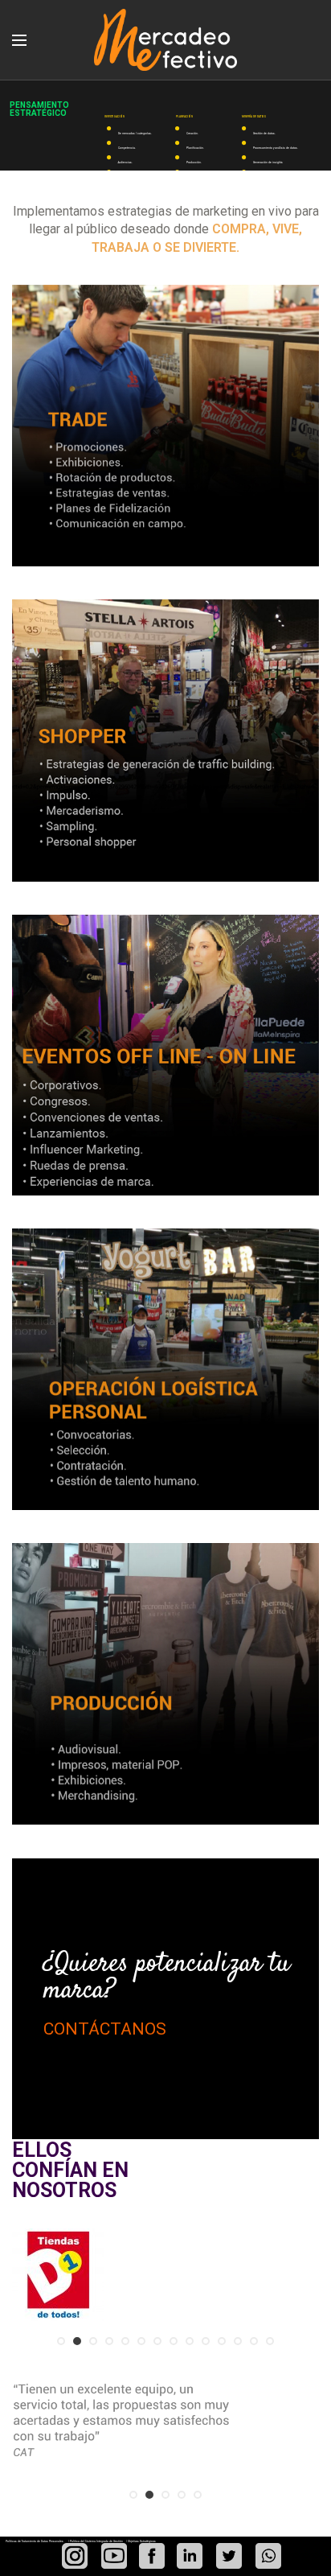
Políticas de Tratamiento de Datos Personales (35, 2541)
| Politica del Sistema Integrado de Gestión (96, 2541)
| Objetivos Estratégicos (141, 2541)
